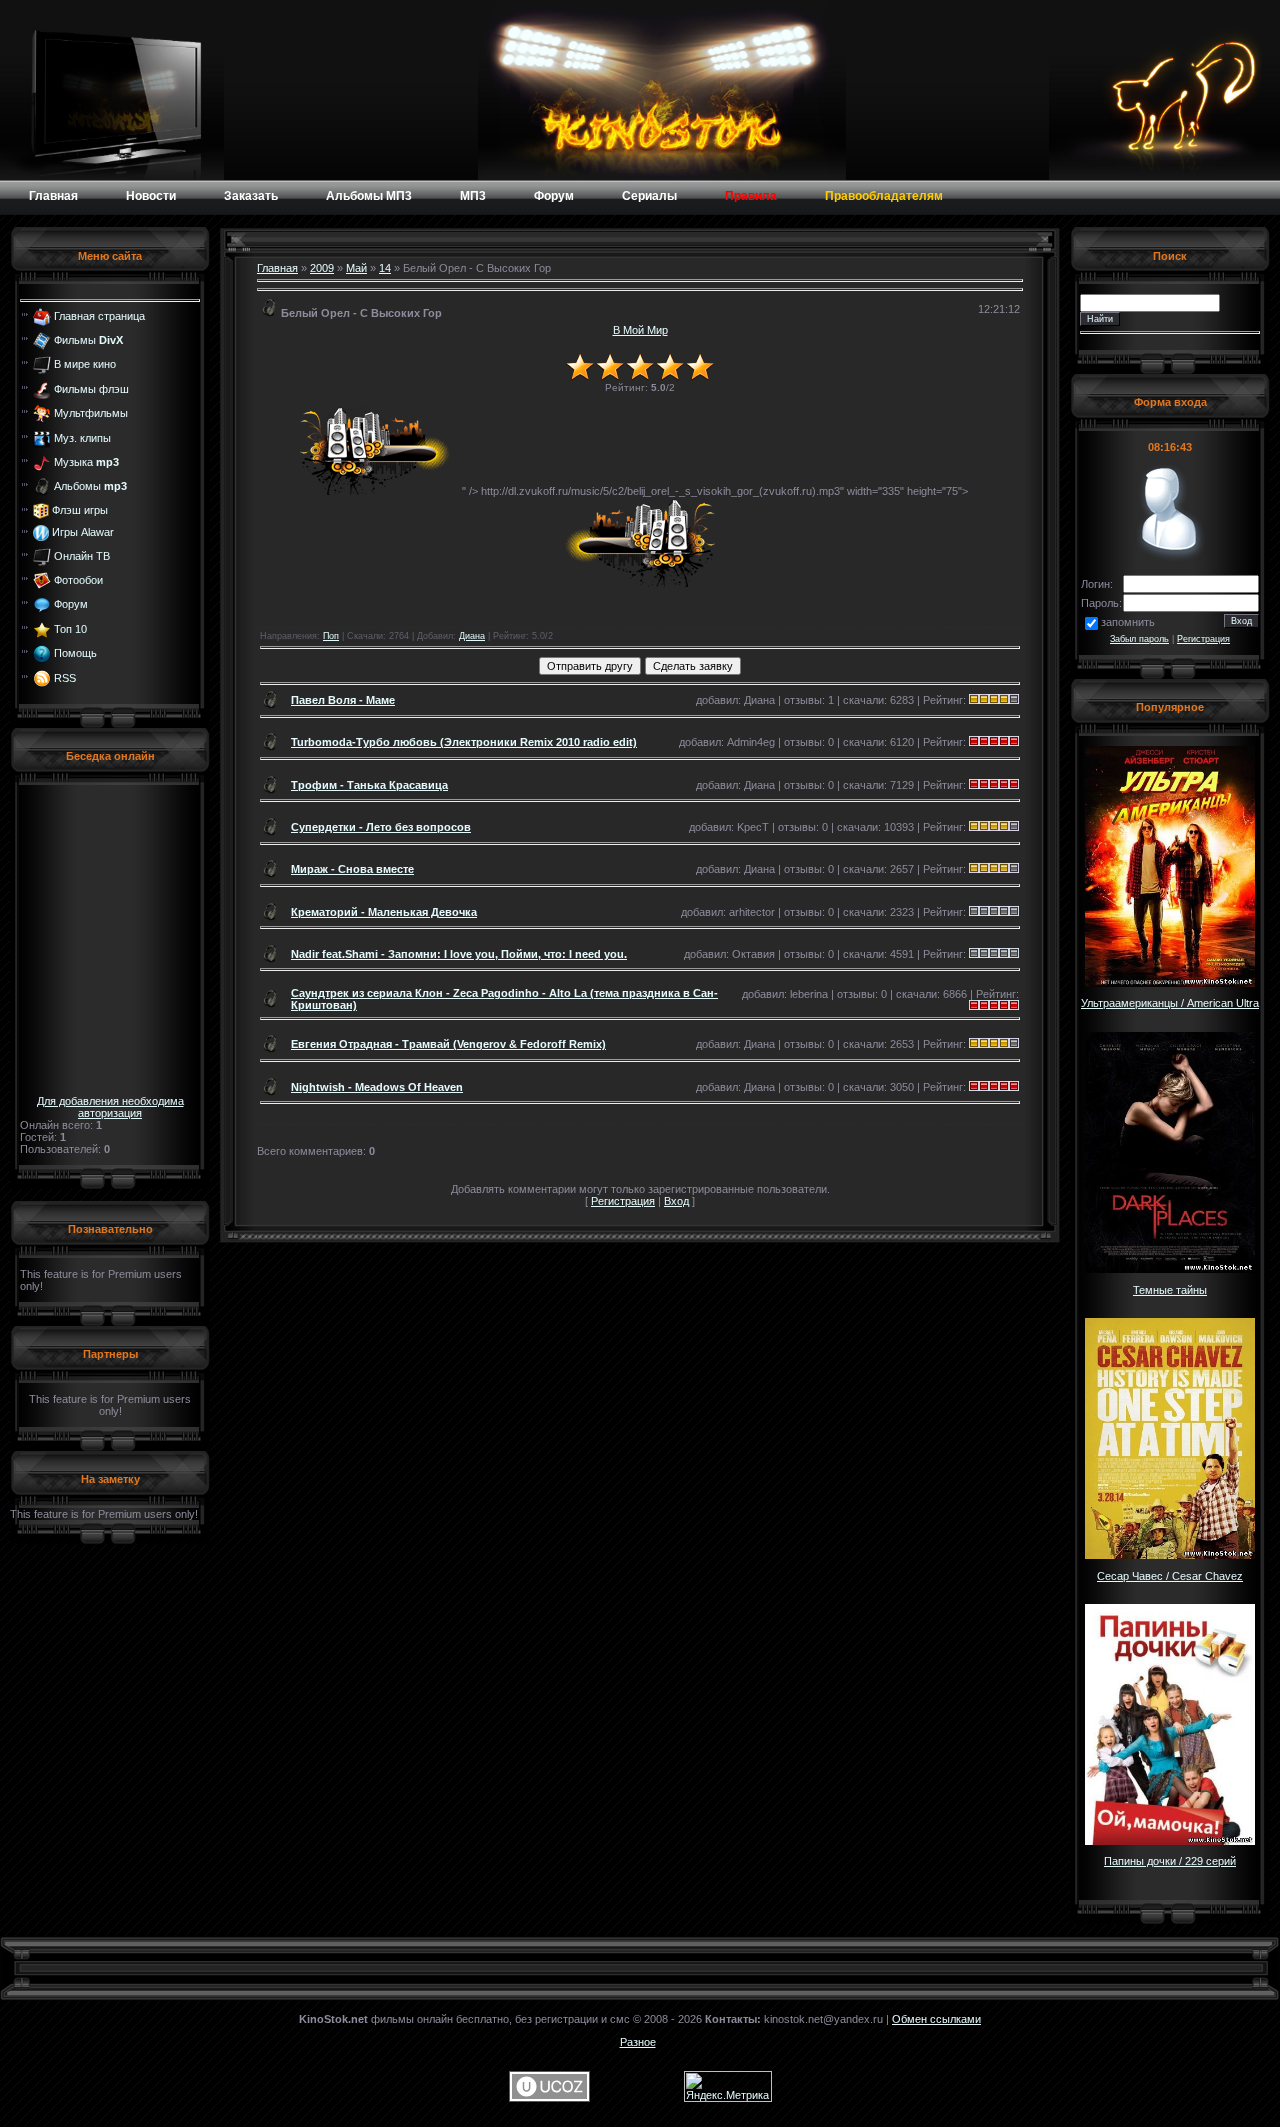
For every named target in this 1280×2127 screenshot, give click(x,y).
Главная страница (99, 315)
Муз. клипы (82, 437)
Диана (472, 636)
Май (356, 268)
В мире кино (85, 364)
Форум (71, 604)
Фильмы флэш (91, 389)
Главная (277, 268)
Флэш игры (80, 510)
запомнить (1128, 622)
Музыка (86, 462)
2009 (322, 268)
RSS (65, 677)
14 (385, 268)
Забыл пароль (1139, 639)
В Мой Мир (640, 330)
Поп (331, 636)
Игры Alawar (83, 532)
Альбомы (90, 486)
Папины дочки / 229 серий (1170, 1861)
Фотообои (78, 580)
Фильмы (88, 340)
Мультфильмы (91, 413)
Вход (676, 1201)
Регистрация (623, 1201)
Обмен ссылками (936, 2019)
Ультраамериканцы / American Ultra (1170, 1003)
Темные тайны (1170, 1290)
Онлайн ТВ (82, 555)
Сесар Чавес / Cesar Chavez (1170, 1576)
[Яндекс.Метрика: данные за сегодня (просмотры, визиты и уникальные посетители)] (728, 2086)
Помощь (75, 653)
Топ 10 (70, 629)
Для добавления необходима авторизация (110, 1107)
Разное (638, 2042)
